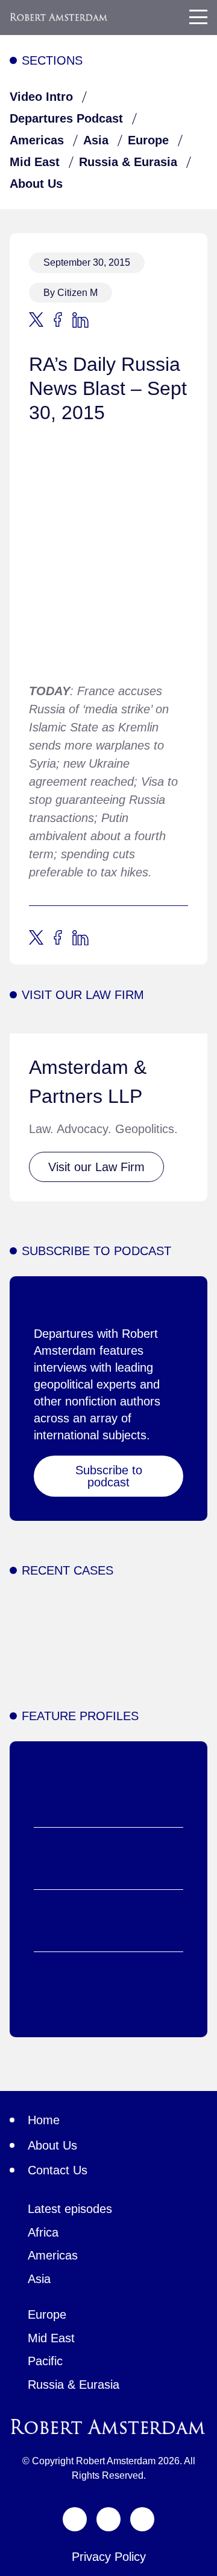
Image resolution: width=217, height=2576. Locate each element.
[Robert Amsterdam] (59, 17)
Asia (96, 140)
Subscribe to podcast (109, 1476)
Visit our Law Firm (96, 1167)
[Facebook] (108, 2519)
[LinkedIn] (142, 2519)
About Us (36, 184)
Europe (148, 140)
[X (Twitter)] (75, 2519)
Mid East (35, 162)
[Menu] (198, 17)
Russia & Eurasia (128, 162)
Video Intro (41, 97)
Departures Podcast (66, 118)
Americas (37, 140)
